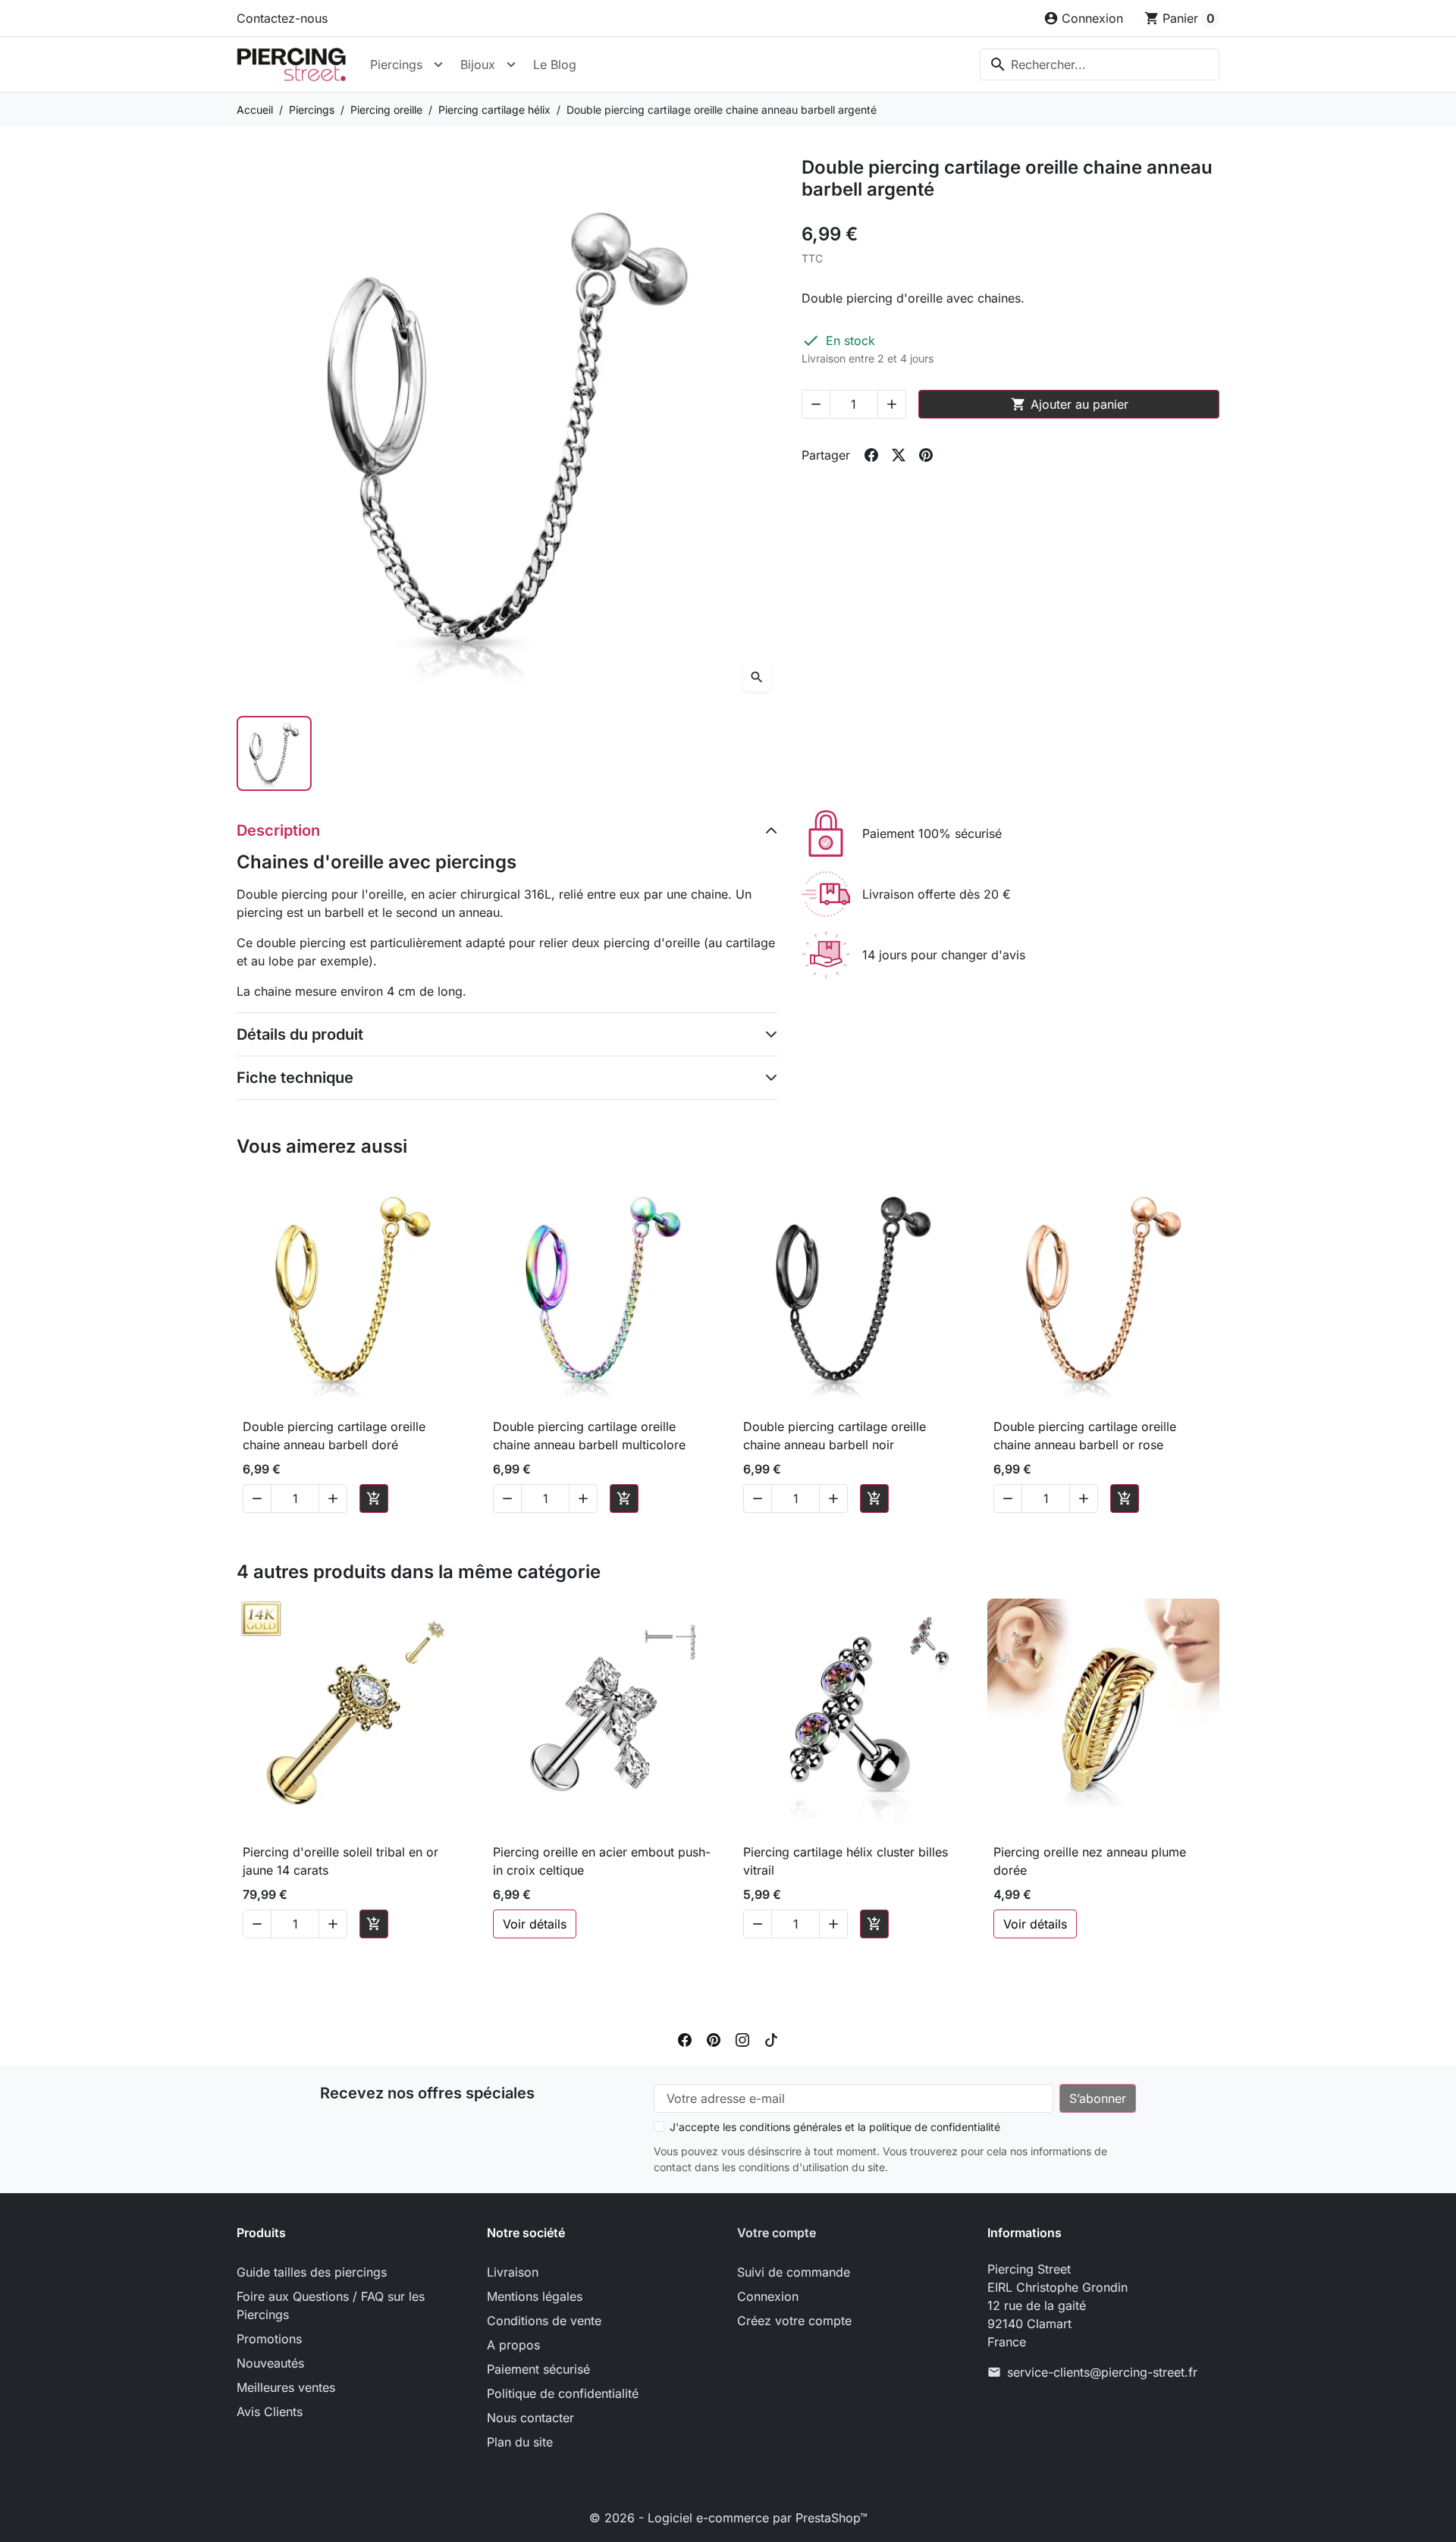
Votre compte (777, 2233)
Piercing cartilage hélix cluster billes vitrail (846, 1861)
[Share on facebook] (871, 455)
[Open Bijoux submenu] (511, 64)
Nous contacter (530, 2418)
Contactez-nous (282, 18)
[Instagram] (742, 2038)
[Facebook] (685, 2038)
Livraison (513, 2272)
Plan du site (520, 2442)
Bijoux (478, 64)
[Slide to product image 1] (274, 753)
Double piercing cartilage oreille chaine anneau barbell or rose (1085, 1436)
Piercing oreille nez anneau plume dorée (1090, 1861)
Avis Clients (270, 2412)
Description (278, 830)
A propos (513, 2345)
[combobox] (1100, 64)
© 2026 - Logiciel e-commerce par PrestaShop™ (728, 2518)
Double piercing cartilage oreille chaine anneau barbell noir (835, 1436)
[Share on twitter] (899, 455)
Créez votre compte (794, 2321)
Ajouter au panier (1070, 404)
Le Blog (555, 64)
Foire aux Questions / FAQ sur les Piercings (331, 2305)
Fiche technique (295, 1078)
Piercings (396, 64)
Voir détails (535, 1924)
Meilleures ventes (286, 2387)
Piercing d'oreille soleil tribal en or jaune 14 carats (340, 1861)
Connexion (768, 2296)
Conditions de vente (544, 2321)
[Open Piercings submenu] (438, 64)
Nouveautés (270, 2363)
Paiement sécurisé (538, 2369)
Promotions (269, 2339)
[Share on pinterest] (926, 455)
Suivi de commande (794, 2272)
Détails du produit (300, 1034)
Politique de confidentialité (563, 2393)
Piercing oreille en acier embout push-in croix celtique (602, 1861)
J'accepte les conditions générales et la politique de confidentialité (835, 2127)
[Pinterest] (714, 2038)
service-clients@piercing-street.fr (1102, 2372)
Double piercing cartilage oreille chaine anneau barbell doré (334, 1436)
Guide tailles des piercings (312, 2272)
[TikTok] (771, 2038)
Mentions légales (535, 2296)
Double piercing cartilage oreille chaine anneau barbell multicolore (589, 1436)
